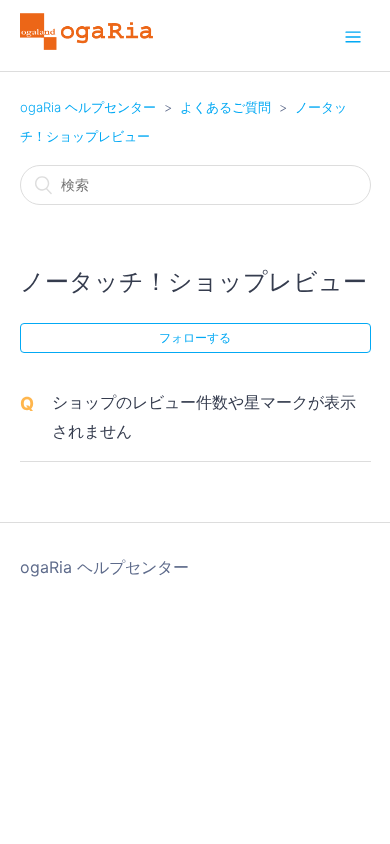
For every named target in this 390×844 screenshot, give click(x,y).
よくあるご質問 (225, 107)
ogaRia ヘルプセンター (88, 107)
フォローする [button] (195, 337)
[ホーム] (87, 44)
